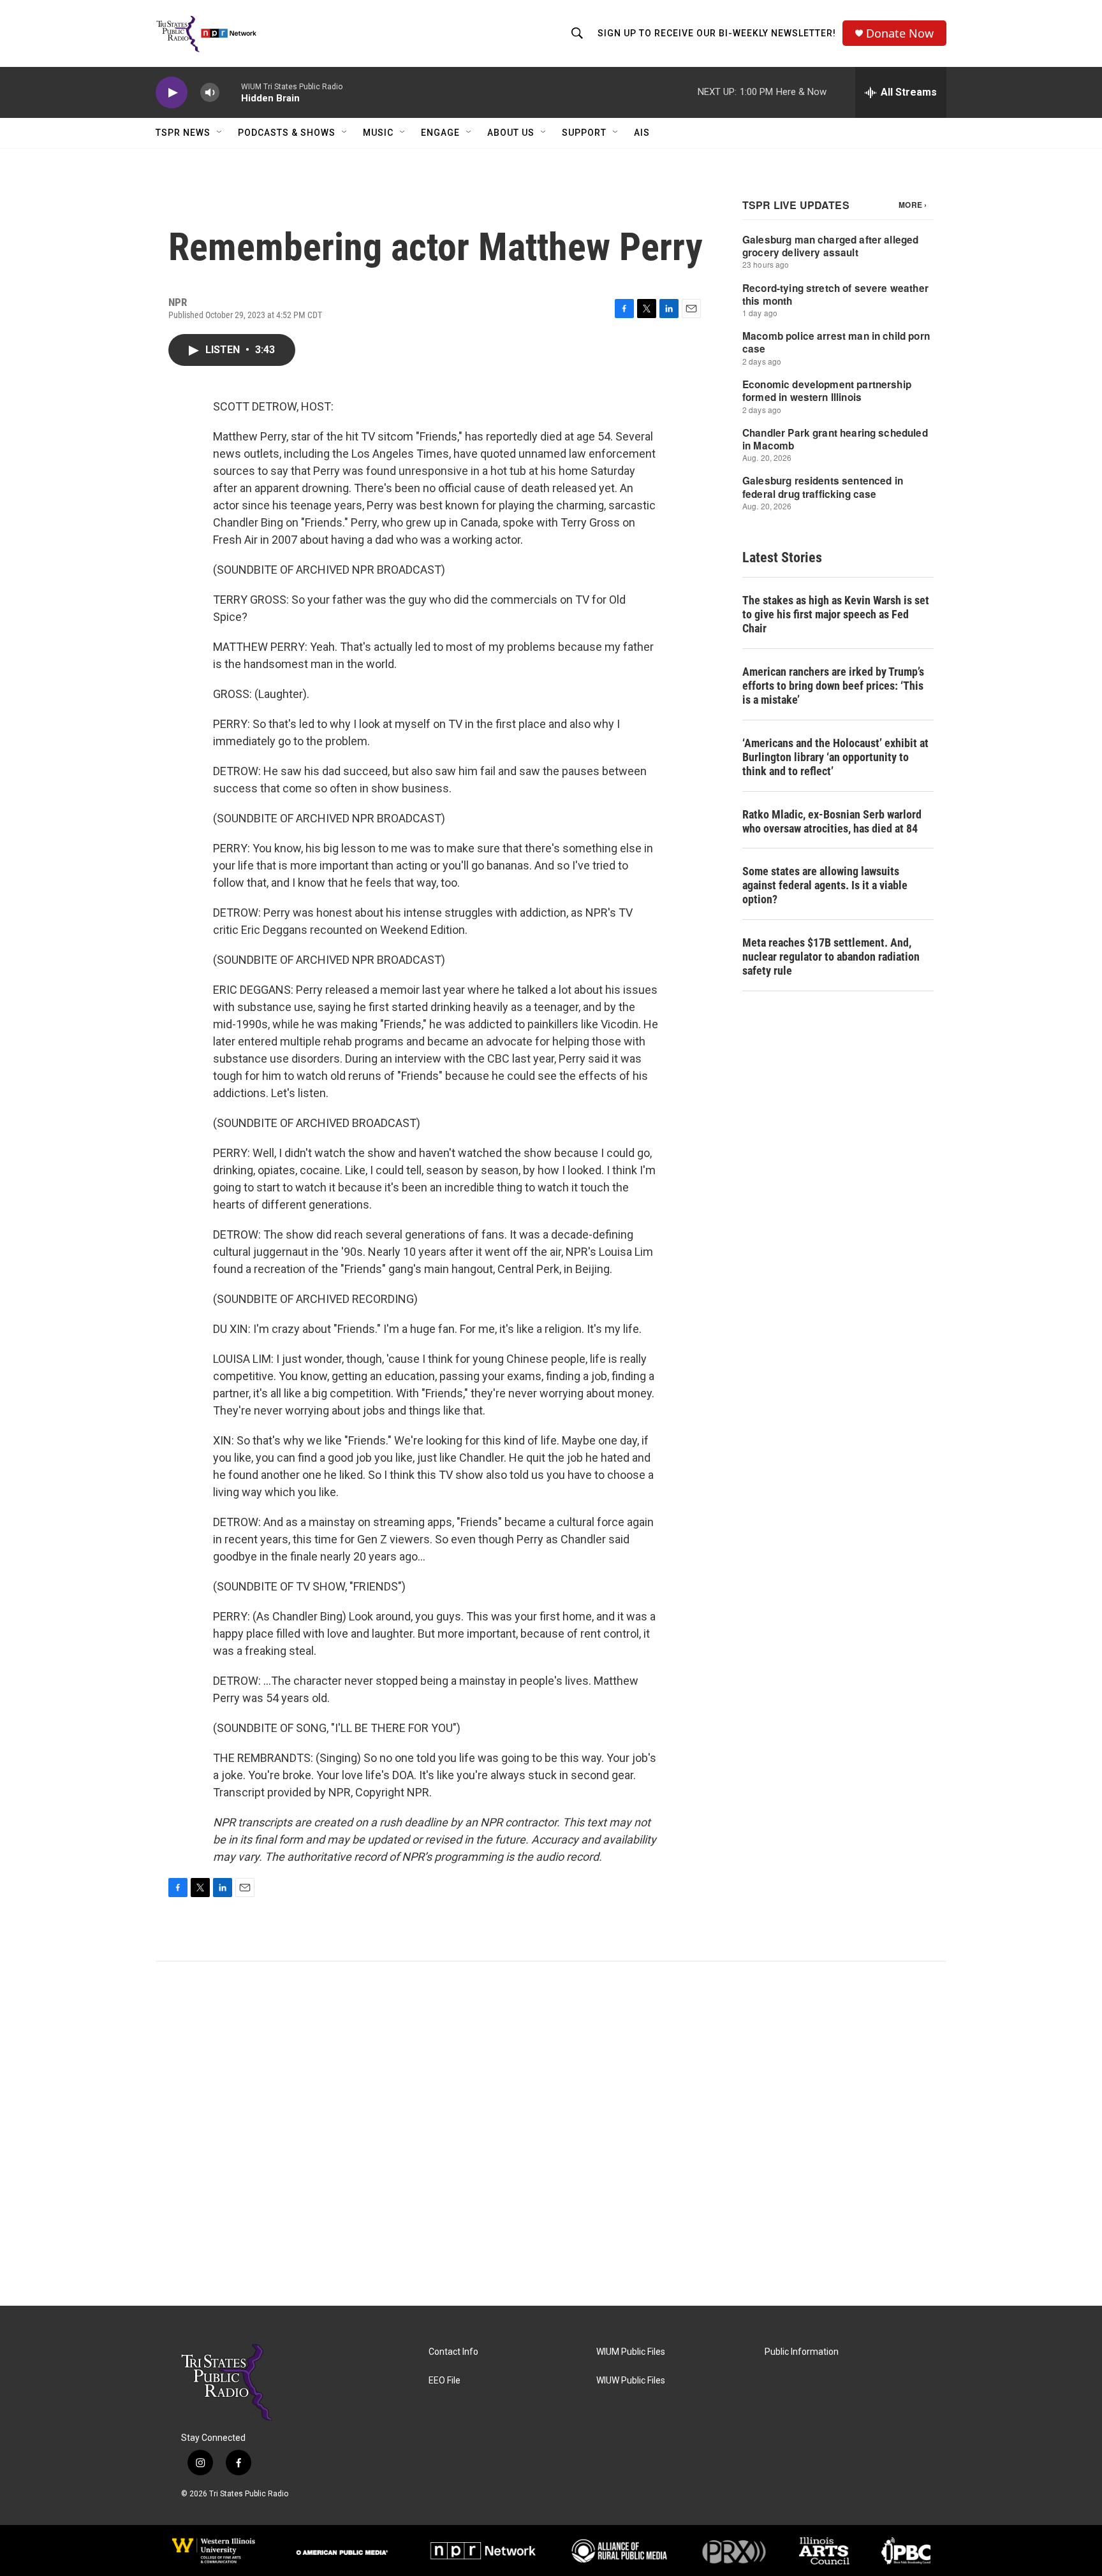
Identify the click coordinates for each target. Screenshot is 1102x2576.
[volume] (210, 93)
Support (584, 133)
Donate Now (900, 33)
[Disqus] (551, 2134)
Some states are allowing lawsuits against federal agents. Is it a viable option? (825, 885)
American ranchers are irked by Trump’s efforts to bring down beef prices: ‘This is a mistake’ (833, 686)
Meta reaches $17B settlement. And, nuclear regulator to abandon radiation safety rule (831, 957)
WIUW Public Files (631, 2381)
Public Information (802, 2352)
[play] (172, 93)
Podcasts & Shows (287, 133)
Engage (440, 133)
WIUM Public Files (631, 2352)
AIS (642, 133)
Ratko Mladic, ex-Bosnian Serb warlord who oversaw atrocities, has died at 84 (832, 821)
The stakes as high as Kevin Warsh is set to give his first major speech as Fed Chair (836, 614)
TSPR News (183, 133)
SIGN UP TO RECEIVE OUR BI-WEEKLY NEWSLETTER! (717, 33)
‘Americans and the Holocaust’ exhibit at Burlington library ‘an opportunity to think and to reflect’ (835, 757)
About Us (511, 133)
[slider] (230, 92)
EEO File (444, 2381)
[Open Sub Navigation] (220, 133)
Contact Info (453, 2352)
